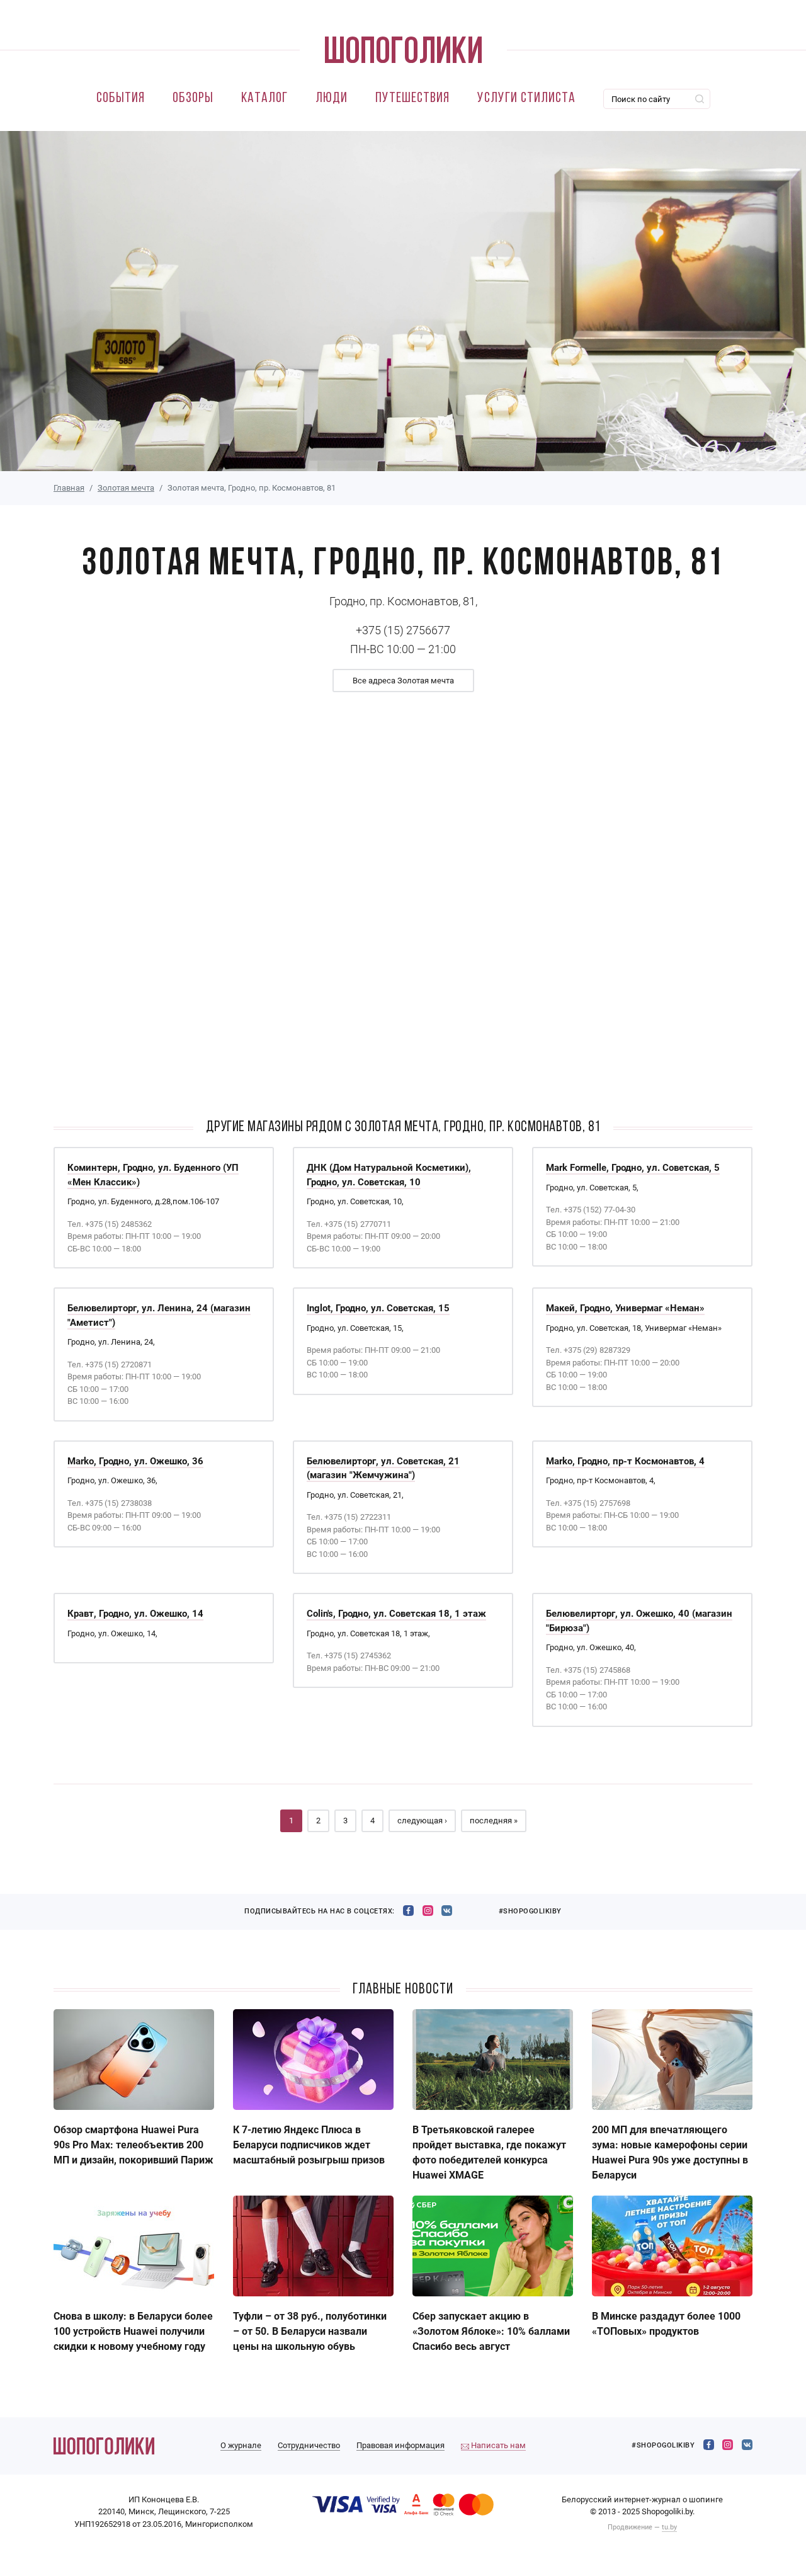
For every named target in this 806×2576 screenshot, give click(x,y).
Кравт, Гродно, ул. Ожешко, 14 (135, 1614)
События (121, 99)
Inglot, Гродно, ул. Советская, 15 (378, 1308)
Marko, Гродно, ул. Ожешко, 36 (135, 1461)
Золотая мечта (126, 488)
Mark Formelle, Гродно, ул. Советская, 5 (633, 1168)
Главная (69, 488)
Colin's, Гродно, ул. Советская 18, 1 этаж (396, 1614)
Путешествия (412, 99)
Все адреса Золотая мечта (403, 681)
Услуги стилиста (526, 99)
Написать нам (497, 2445)
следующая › (422, 1821)
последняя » (494, 1821)
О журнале (241, 2445)
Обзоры (193, 99)
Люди (332, 99)
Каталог (264, 99)
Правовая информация (400, 2445)
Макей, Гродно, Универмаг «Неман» (625, 1308)
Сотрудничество (309, 2445)
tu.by (669, 2527)
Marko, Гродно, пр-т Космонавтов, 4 (625, 1461)
